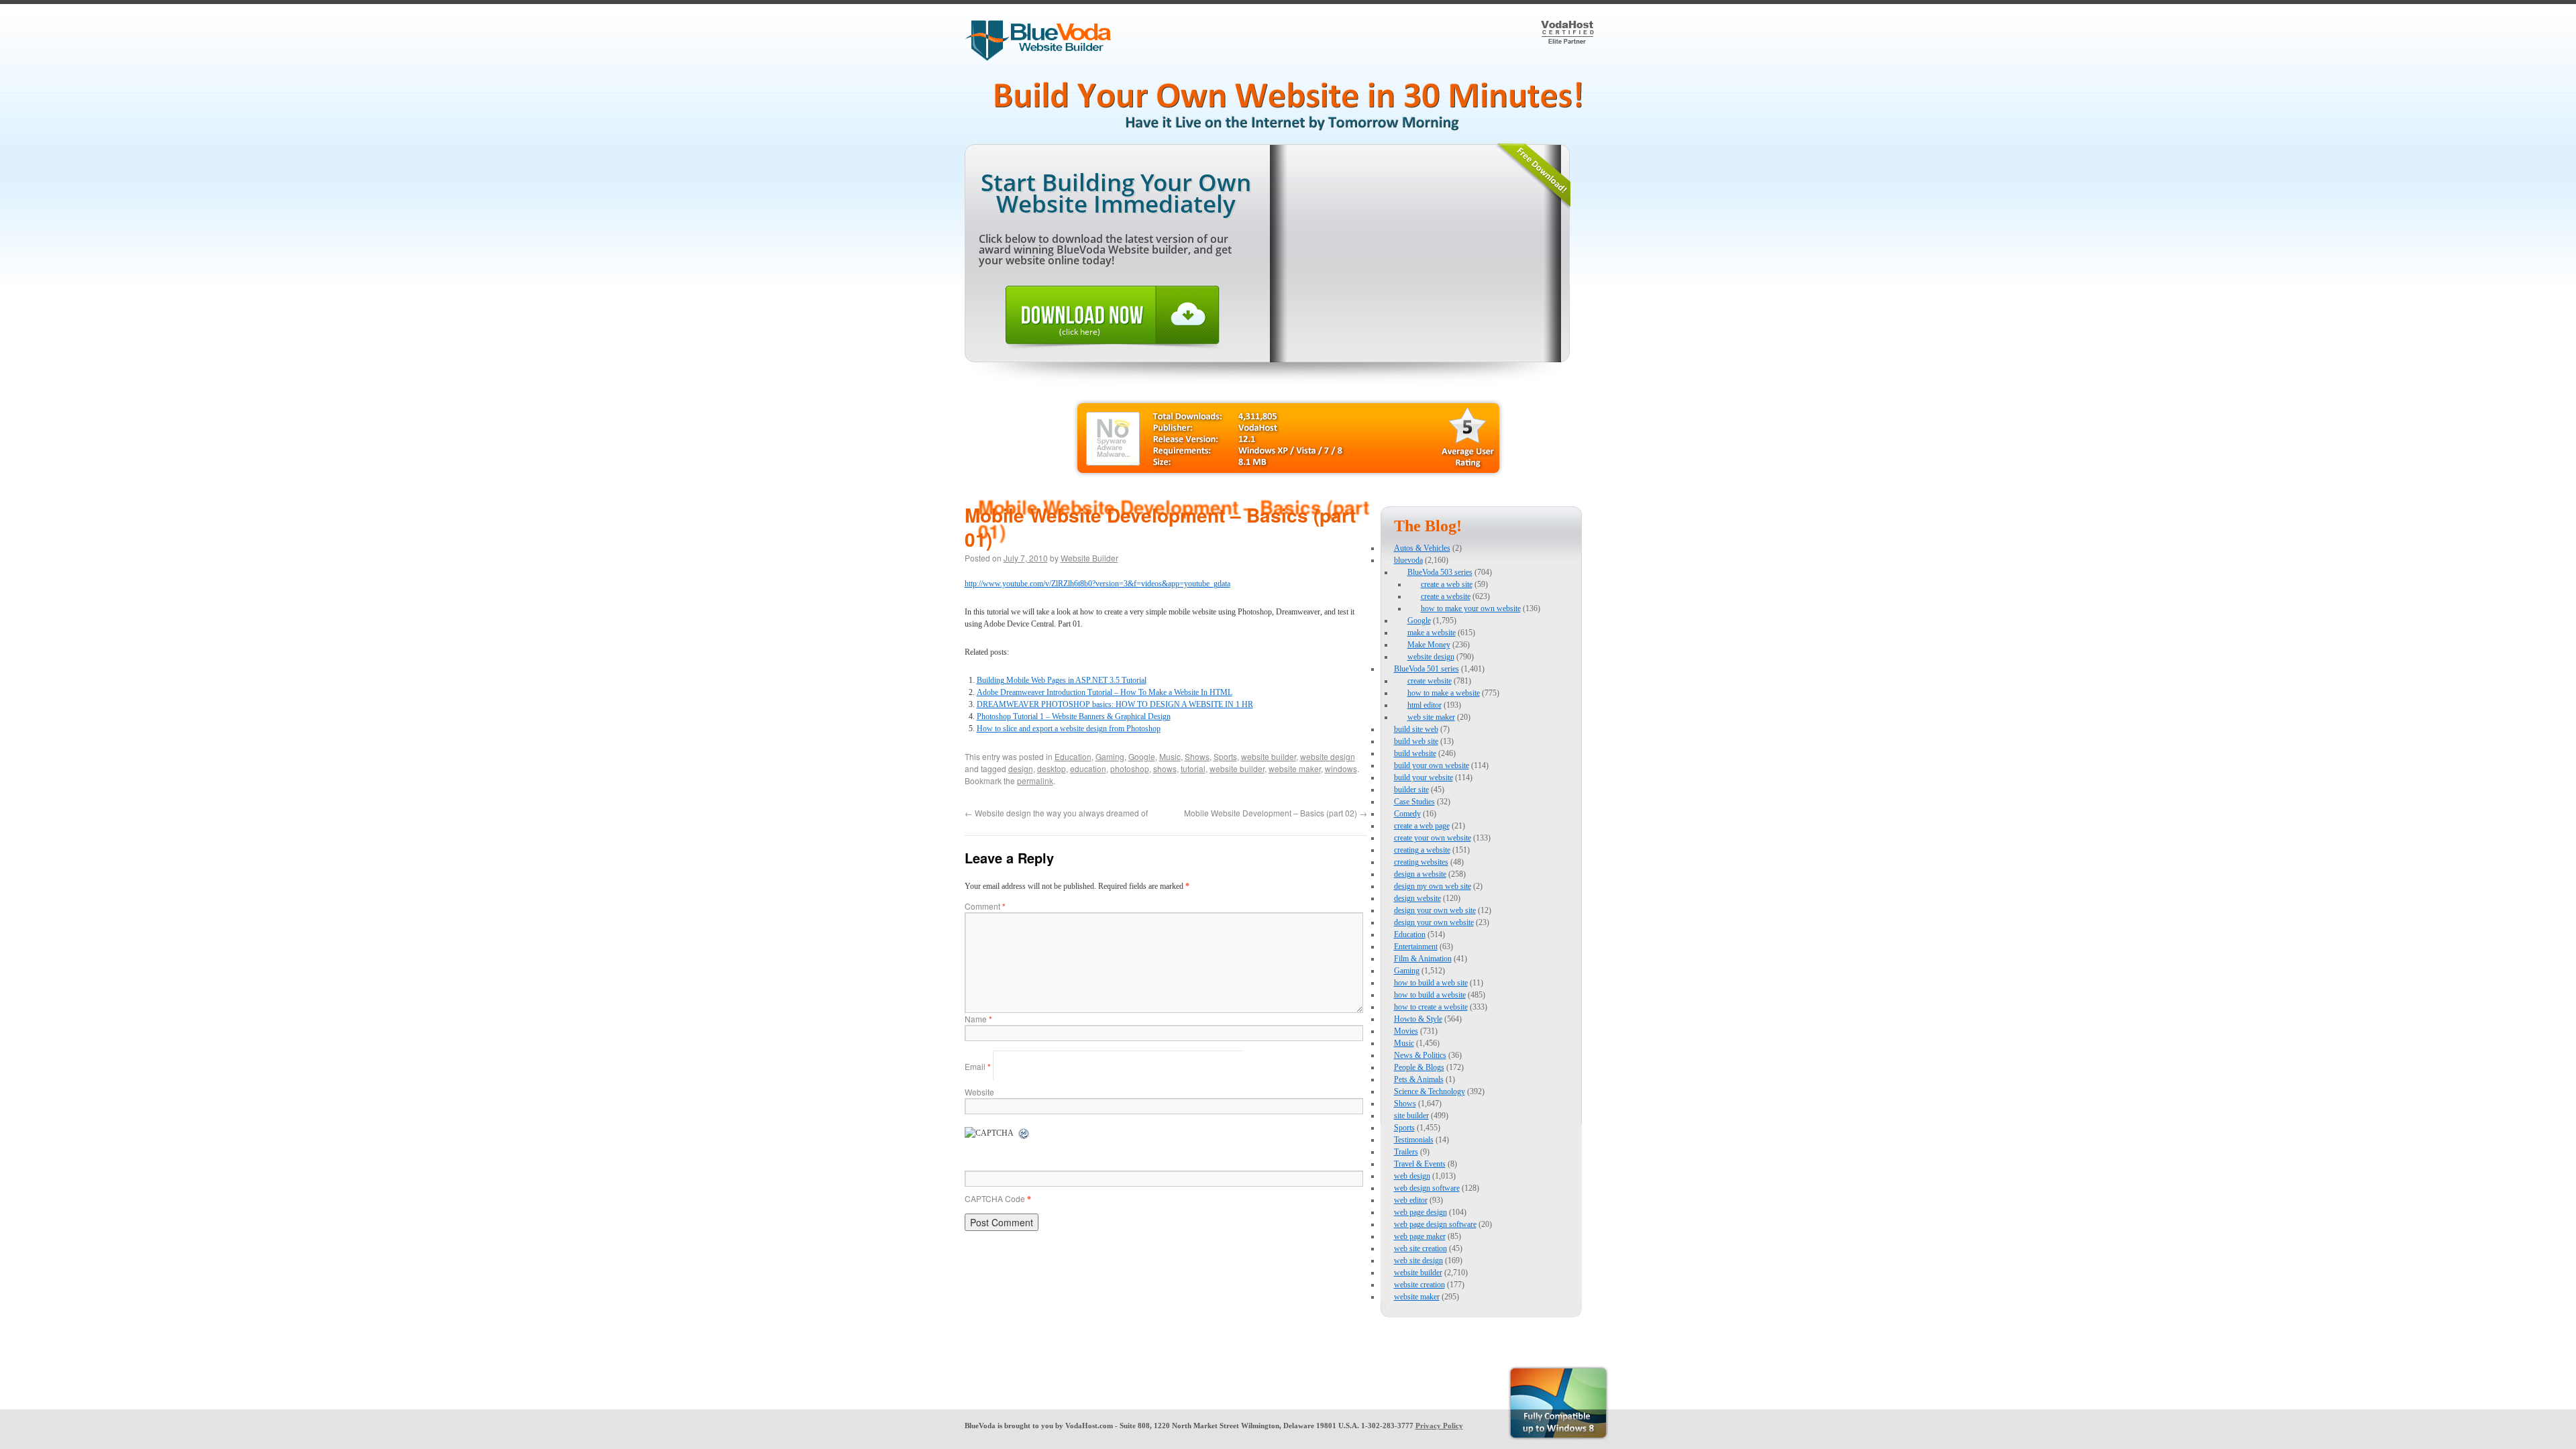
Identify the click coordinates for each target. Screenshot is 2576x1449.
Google (1142, 756)
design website (1417, 898)
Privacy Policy (1439, 1426)
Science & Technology (1430, 1091)
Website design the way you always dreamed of (1056, 813)
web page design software (1435, 1224)
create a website (1446, 596)
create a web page (1422, 826)
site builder (1411, 1116)
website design (1328, 756)
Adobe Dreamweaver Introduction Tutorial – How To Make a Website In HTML (1105, 692)
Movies (1406, 1031)
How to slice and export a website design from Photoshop (1069, 729)
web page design (1420, 1212)
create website (1430, 681)
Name (978, 1019)
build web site (1416, 741)
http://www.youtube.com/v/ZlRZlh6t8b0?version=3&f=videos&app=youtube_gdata (1097, 584)
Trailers (1406, 1152)
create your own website (1433, 838)
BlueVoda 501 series (1427, 669)
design (1021, 768)
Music (1170, 756)
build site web (1416, 729)
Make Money (1429, 645)
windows (1341, 768)
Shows (1197, 756)
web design (1412, 1176)
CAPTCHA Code (995, 1198)
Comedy (1407, 814)
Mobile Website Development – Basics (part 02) (1276, 813)
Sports (1225, 756)
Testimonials (1414, 1140)
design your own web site (1435, 910)
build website (1415, 753)
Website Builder (1089, 558)
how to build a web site (1431, 983)
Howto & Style (1418, 1019)
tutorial (1193, 768)
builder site (1411, 790)
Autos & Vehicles (1422, 548)
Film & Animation (1423, 959)
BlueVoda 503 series (1440, 572)
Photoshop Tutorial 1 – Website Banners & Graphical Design (1074, 716)
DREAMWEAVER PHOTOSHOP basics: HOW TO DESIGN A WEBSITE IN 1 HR (1115, 704)
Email (978, 1066)
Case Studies (1414, 802)
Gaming (1110, 756)
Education (1073, 756)
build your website (1424, 777)
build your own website (1432, 765)
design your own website (1434, 922)
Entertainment (1416, 947)
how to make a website (1444, 693)
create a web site (1447, 584)
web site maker (1431, 717)
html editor (1425, 705)
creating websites (1421, 862)
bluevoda (1408, 560)
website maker (1295, 768)
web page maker (1420, 1236)
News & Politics (1420, 1055)
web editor (1411, 1200)
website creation (1419, 1285)
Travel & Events (1420, 1164)
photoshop (1130, 768)
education (1088, 768)
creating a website (1422, 850)
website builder (1269, 756)
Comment (985, 906)
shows (1165, 768)
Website (979, 1092)
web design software (1427, 1188)
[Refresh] (1024, 1134)
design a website (1420, 874)
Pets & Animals (1419, 1079)
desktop (1052, 768)
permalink (1035, 781)
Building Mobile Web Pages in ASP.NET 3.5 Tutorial (1062, 680)
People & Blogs (1419, 1067)
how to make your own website (1471, 608)
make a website (1432, 633)
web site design (1418, 1260)
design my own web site (1433, 886)
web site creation (1420, 1248)
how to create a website (1431, 1007)
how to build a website (1430, 995)
